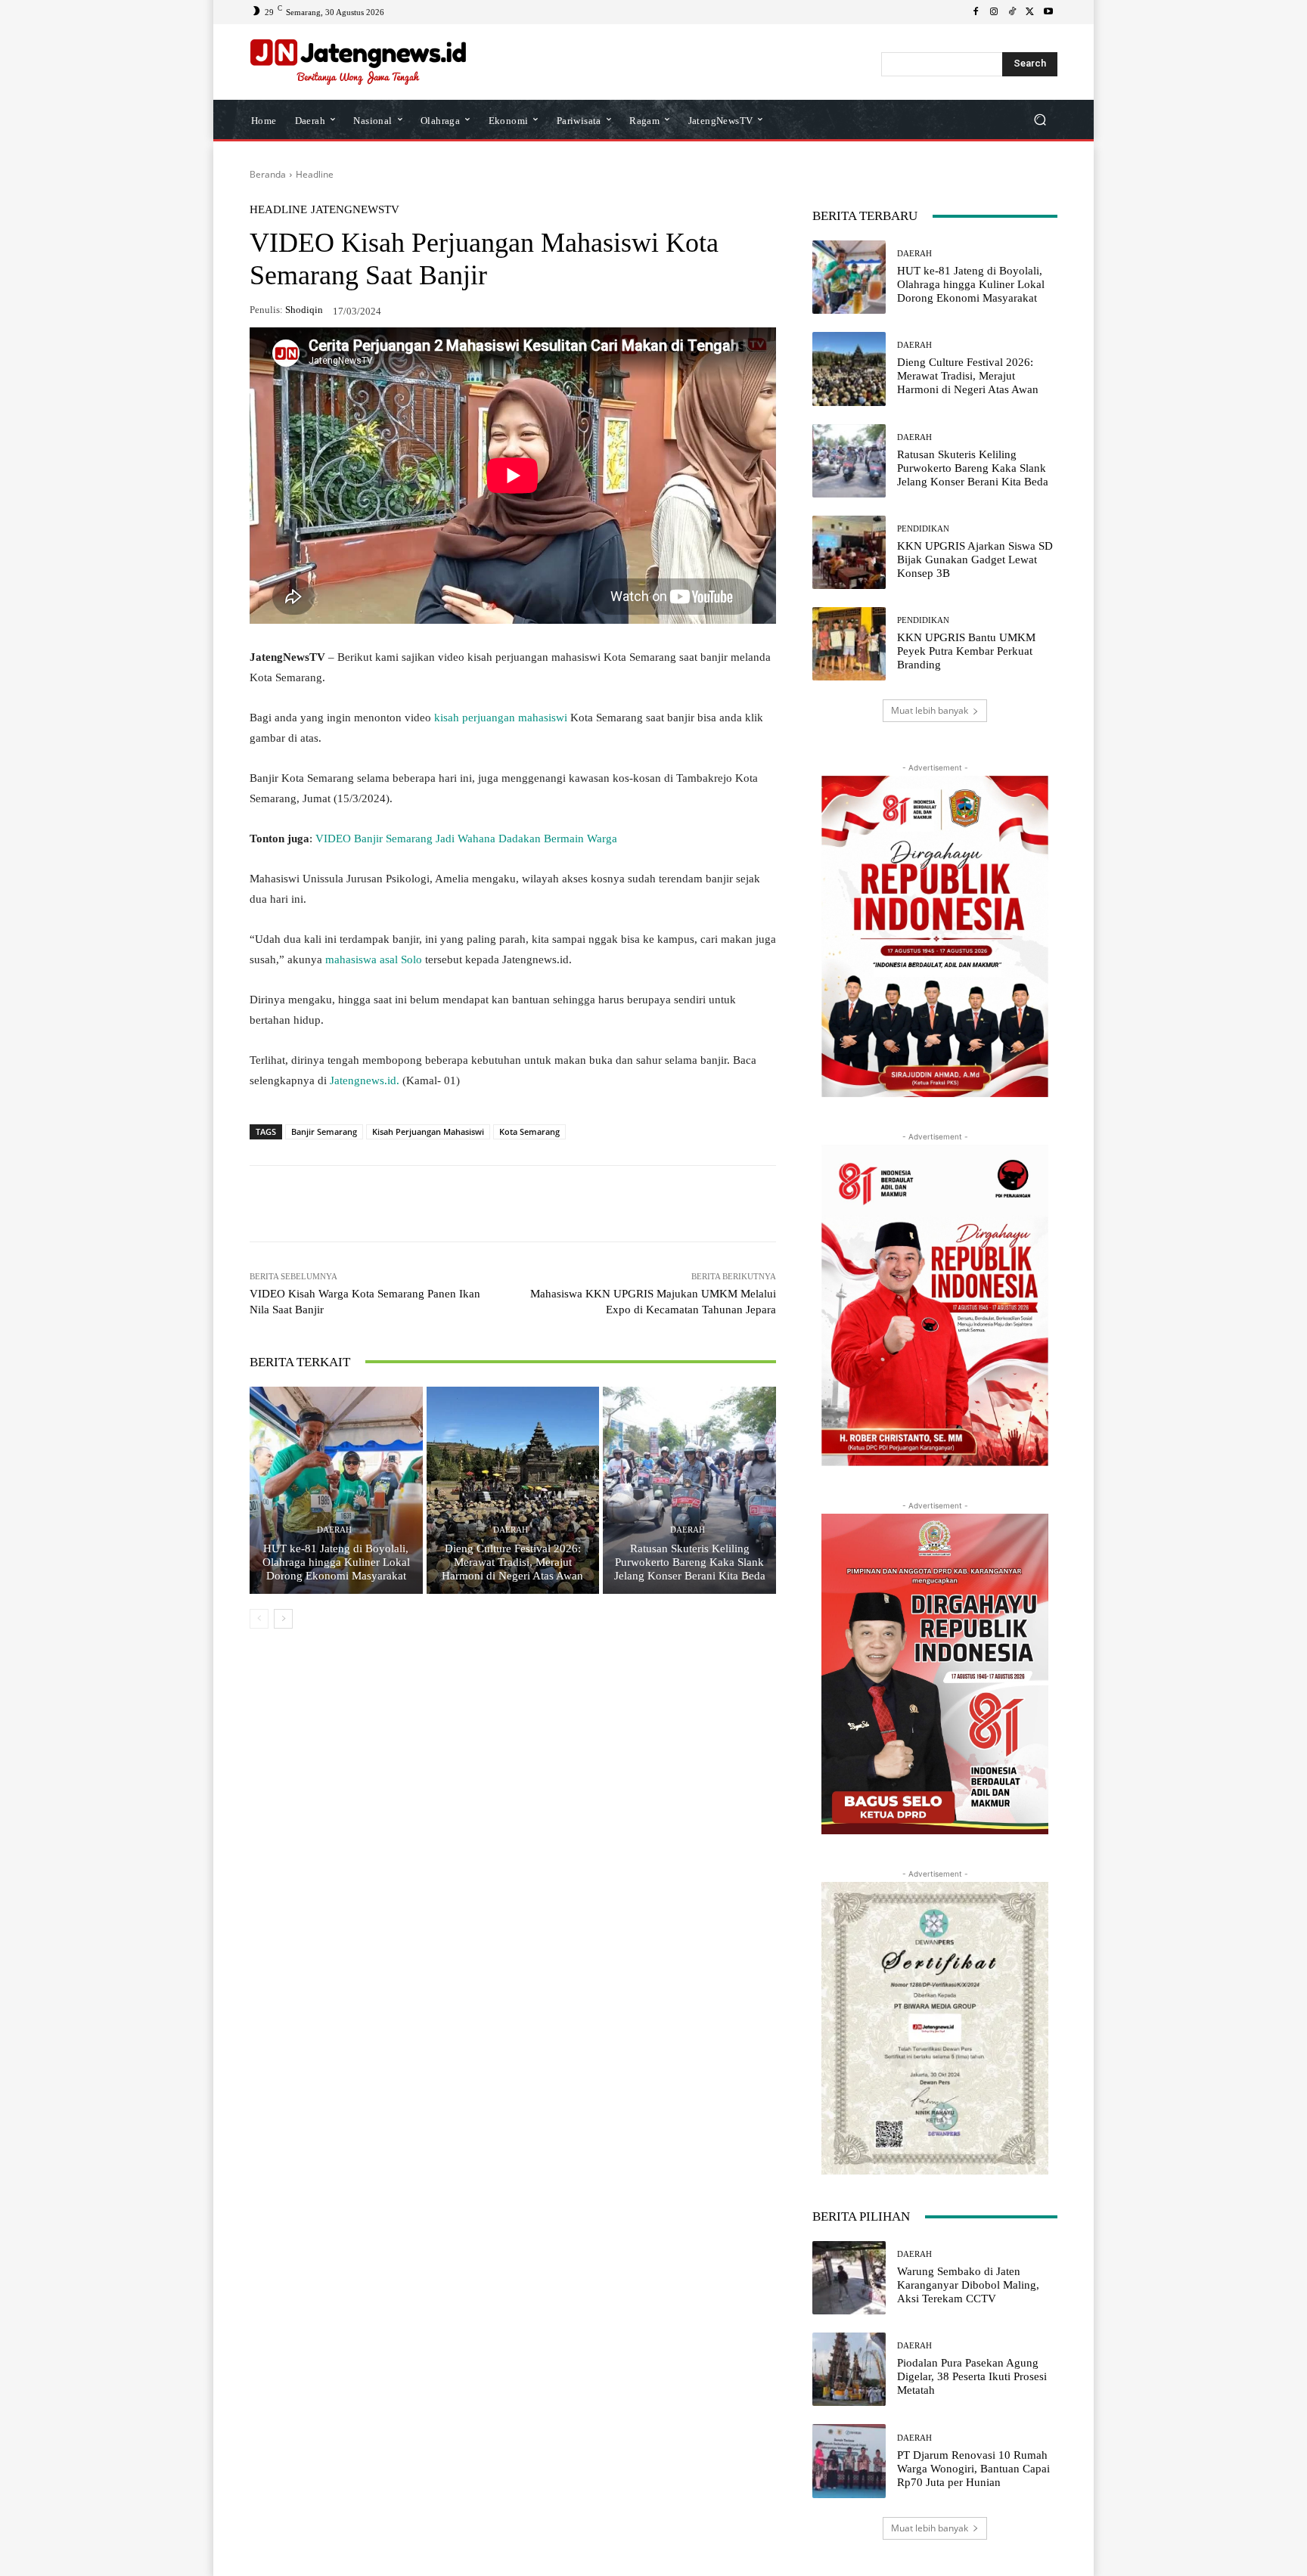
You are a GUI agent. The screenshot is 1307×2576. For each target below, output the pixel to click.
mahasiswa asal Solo (374, 959)
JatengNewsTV (355, 210)
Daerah (334, 1530)
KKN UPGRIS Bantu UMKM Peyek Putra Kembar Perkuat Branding (966, 651)
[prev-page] (259, 1619)
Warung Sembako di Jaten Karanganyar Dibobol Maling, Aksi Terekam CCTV (968, 2285)
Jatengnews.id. (363, 1080)
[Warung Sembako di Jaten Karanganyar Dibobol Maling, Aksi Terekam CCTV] (849, 2278)
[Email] (502, 1204)
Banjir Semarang (324, 1131)
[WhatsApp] (363, 1204)
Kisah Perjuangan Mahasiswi (428, 1131)
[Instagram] (994, 12)
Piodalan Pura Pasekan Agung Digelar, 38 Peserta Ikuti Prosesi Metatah (972, 2376)
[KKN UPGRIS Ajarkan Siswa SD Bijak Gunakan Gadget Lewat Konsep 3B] (849, 552)
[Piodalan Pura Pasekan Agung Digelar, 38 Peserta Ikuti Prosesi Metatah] (849, 2369)
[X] (1030, 12)
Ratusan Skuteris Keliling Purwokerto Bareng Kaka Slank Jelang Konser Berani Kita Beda (690, 1562)
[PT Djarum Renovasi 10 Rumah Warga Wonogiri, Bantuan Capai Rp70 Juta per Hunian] (849, 2461)
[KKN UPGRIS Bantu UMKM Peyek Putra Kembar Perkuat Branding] (849, 644)
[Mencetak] (537, 1204)
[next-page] (283, 1619)
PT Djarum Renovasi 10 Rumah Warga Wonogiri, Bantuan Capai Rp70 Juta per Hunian (973, 2469)
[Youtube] (1048, 12)
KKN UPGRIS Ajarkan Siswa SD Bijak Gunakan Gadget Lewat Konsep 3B (975, 560)
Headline (315, 174)
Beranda (268, 174)
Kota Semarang (529, 1131)
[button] (1040, 120)
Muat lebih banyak (930, 710)
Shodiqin (304, 310)
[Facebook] (976, 12)
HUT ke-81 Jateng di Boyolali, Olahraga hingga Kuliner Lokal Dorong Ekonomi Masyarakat (336, 1562)
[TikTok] (1012, 12)
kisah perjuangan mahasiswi (502, 718)
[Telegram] (467, 1204)
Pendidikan (923, 529)
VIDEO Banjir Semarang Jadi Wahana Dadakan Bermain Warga (466, 839)
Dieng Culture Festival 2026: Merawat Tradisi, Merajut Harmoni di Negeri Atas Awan (512, 1562)
